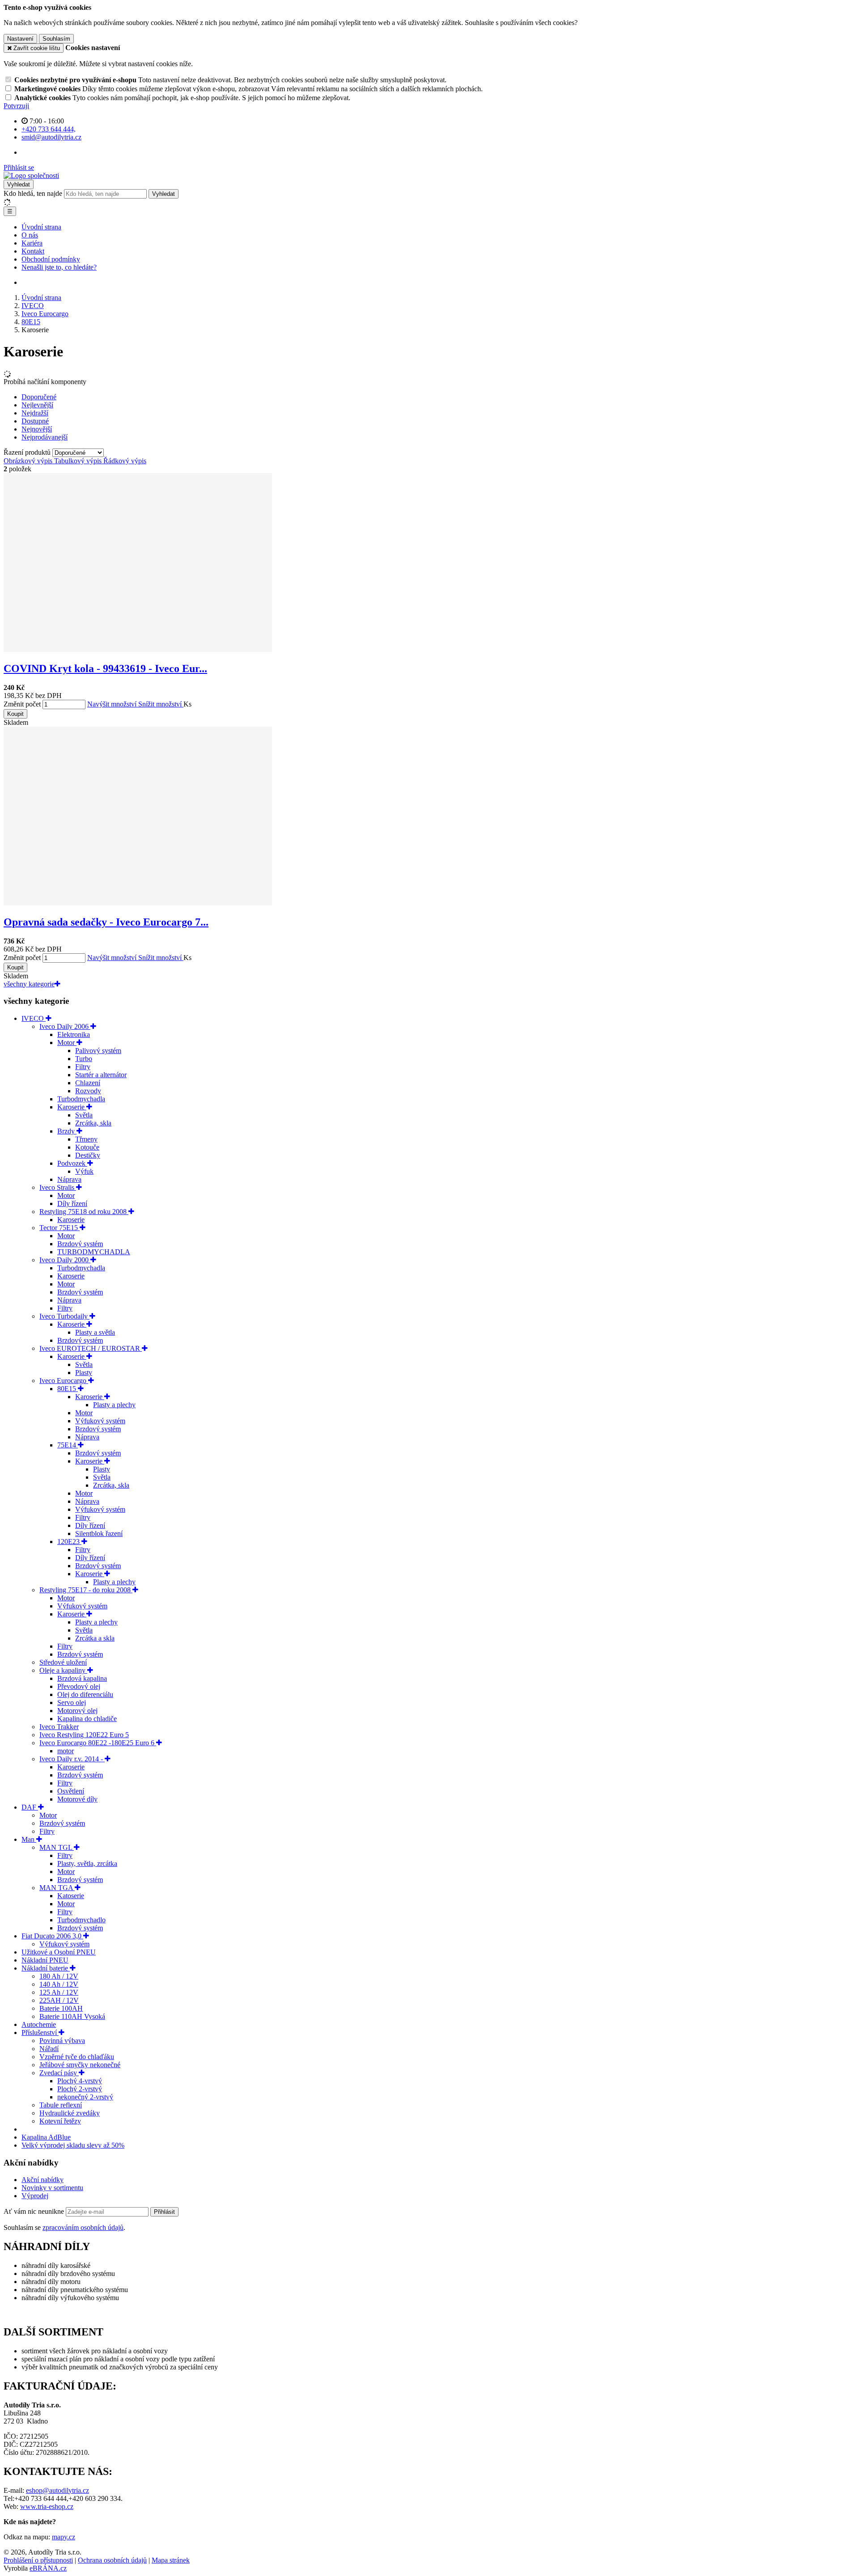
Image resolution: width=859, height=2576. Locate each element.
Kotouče (87, 1147)
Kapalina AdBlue (46, 2137)
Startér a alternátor (101, 1075)
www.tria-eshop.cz (47, 2506)
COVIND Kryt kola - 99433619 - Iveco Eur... (105, 668)
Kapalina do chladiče (87, 1719)
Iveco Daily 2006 (65, 1026)
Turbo (84, 1059)
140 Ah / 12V (59, 1984)
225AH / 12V (59, 2000)
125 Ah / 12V (59, 1992)
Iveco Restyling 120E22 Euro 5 (84, 1735)
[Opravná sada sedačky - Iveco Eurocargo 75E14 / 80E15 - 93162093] (138, 903)
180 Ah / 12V (59, 1976)
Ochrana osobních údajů (112, 2560)
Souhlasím (56, 39)
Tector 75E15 (60, 1228)
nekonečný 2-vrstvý (85, 2097)
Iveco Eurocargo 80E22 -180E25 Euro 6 (98, 1743)
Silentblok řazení (99, 1533)
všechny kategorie (29, 984)
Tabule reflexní (61, 2105)
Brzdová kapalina (82, 1678)
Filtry (83, 1067)
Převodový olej (79, 1686)
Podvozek (72, 1163)
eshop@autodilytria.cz (57, 2490)
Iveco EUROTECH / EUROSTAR (91, 1348)
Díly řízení (72, 1203)
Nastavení (20, 39)
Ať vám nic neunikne (35, 2211)
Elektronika (74, 1034)
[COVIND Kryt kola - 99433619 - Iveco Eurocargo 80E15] (138, 649)
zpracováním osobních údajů (83, 2227)
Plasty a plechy (114, 1405)
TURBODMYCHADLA (94, 1252)
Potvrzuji (16, 106)
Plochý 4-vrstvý (80, 2081)
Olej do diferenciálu (85, 1694)
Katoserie (71, 1896)
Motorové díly (77, 1799)
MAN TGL (57, 1847)
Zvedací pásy (59, 2073)
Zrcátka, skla (93, 1123)
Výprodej (35, 2196)
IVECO (34, 1018)
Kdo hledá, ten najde (33, 193)
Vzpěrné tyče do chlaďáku (77, 2057)
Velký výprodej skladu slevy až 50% (73, 2145)
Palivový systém (98, 1051)
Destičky (88, 1155)
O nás (30, 235)
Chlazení (88, 1083)
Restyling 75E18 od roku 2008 (84, 1212)
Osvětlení (71, 1791)
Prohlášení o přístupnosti (38, 2560)
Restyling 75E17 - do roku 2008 (86, 1590)
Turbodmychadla (81, 1099)
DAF (30, 1807)
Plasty (84, 1373)
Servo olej (72, 1703)
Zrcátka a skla (95, 1638)
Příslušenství (40, 2032)
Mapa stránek (171, 2560)
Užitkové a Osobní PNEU (59, 1952)
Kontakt (33, 251)
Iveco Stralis (58, 1187)
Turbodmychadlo (81, 1920)
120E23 (69, 1542)
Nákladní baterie (46, 1968)
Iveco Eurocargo (64, 1381)
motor (66, 1751)
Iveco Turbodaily (64, 1316)
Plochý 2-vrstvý (80, 2089)
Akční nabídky (43, 2180)
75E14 (68, 1445)
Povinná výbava (62, 2041)
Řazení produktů (28, 452)
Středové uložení (63, 1662)
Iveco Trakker (59, 1727)
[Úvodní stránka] (31, 176)
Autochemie (39, 2024)
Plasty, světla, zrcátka (87, 1863)
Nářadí (49, 2049)
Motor (67, 1043)
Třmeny (86, 1139)
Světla (84, 1115)
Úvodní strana (41, 227)
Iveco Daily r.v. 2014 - (72, 1759)
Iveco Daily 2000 (65, 1260)
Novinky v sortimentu (52, 2188)
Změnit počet (22, 704)
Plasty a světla (95, 1332)
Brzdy (67, 1131)
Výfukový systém (100, 1421)
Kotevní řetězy (60, 2121)
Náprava (69, 1179)
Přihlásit (164, 2212)
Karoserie (72, 1107)
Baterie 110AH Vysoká (72, 2016)
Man (29, 1839)
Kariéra (32, 243)
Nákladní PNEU (45, 1960)
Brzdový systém (80, 1244)
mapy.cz (64, 2537)
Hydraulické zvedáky (70, 2113)
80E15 (68, 1389)
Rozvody (88, 1091)
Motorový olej (77, 1711)
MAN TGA (57, 1888)
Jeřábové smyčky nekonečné (80, 2065)
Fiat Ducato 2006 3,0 (52, 1936)
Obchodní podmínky (51, 259)
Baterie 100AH (61, 2008)
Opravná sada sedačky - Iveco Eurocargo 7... (106, 922)
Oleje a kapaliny (63, 1670)
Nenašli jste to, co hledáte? (59, 267)
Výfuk (84, 1171)
